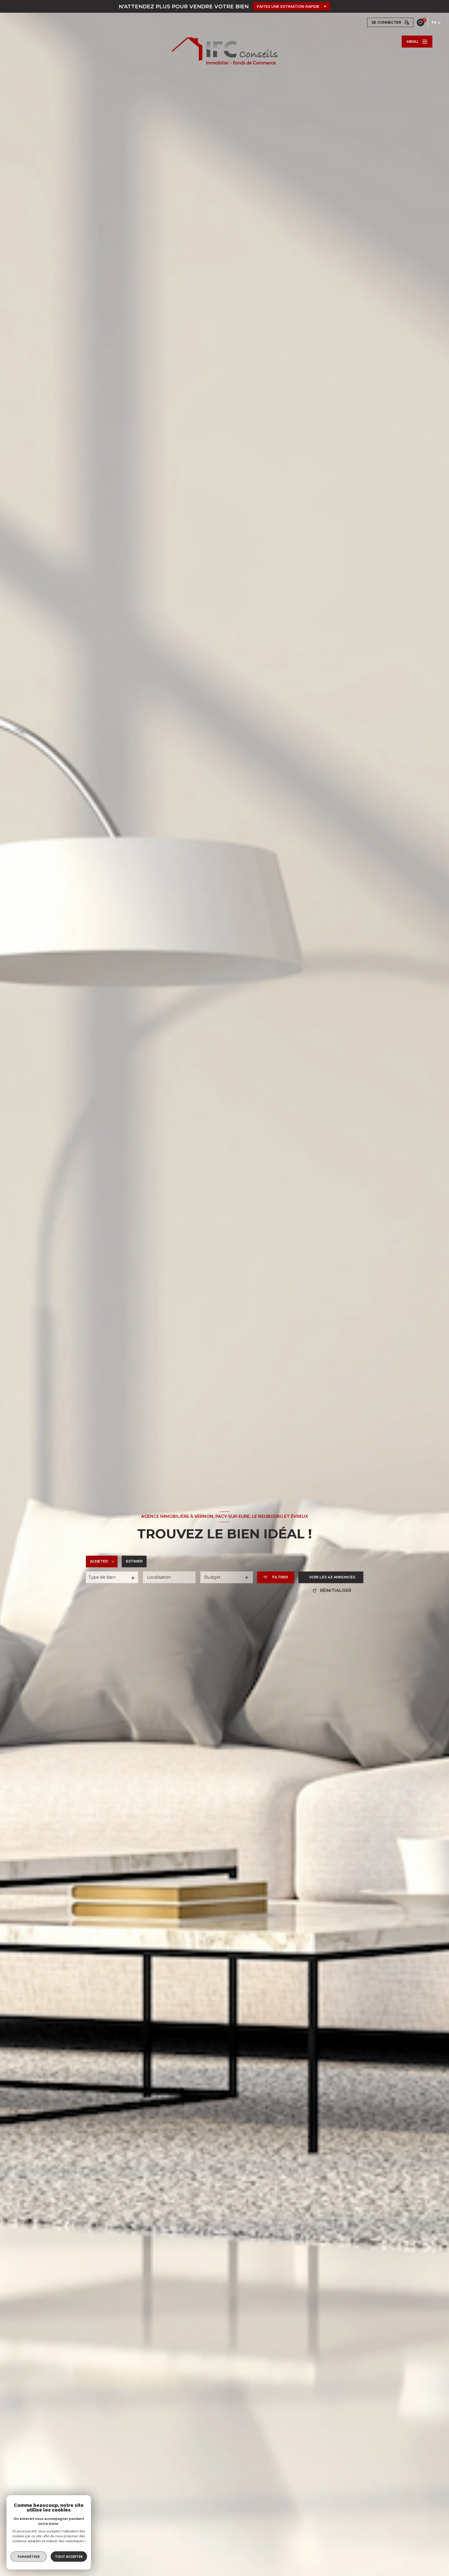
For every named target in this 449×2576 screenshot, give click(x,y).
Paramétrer (29, 2557)
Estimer (134, 1561)
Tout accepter (69, 2557)
